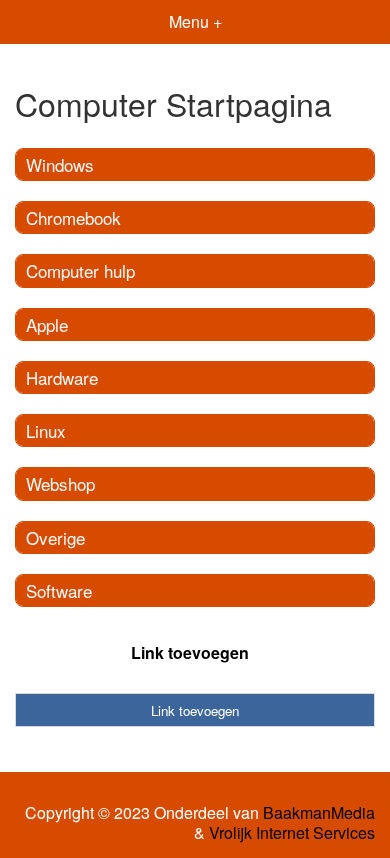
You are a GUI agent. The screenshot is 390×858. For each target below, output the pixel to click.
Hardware (62, 377)
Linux (46, 430)
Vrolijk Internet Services (292, 833)
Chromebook (73, 217)
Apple (47, 324)
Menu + (195, 21)
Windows (60, 164)
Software (59, 590)
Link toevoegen (190, 652)
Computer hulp (80, 270)
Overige (55, 537)
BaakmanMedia (319, 813)
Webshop (60, 483)
